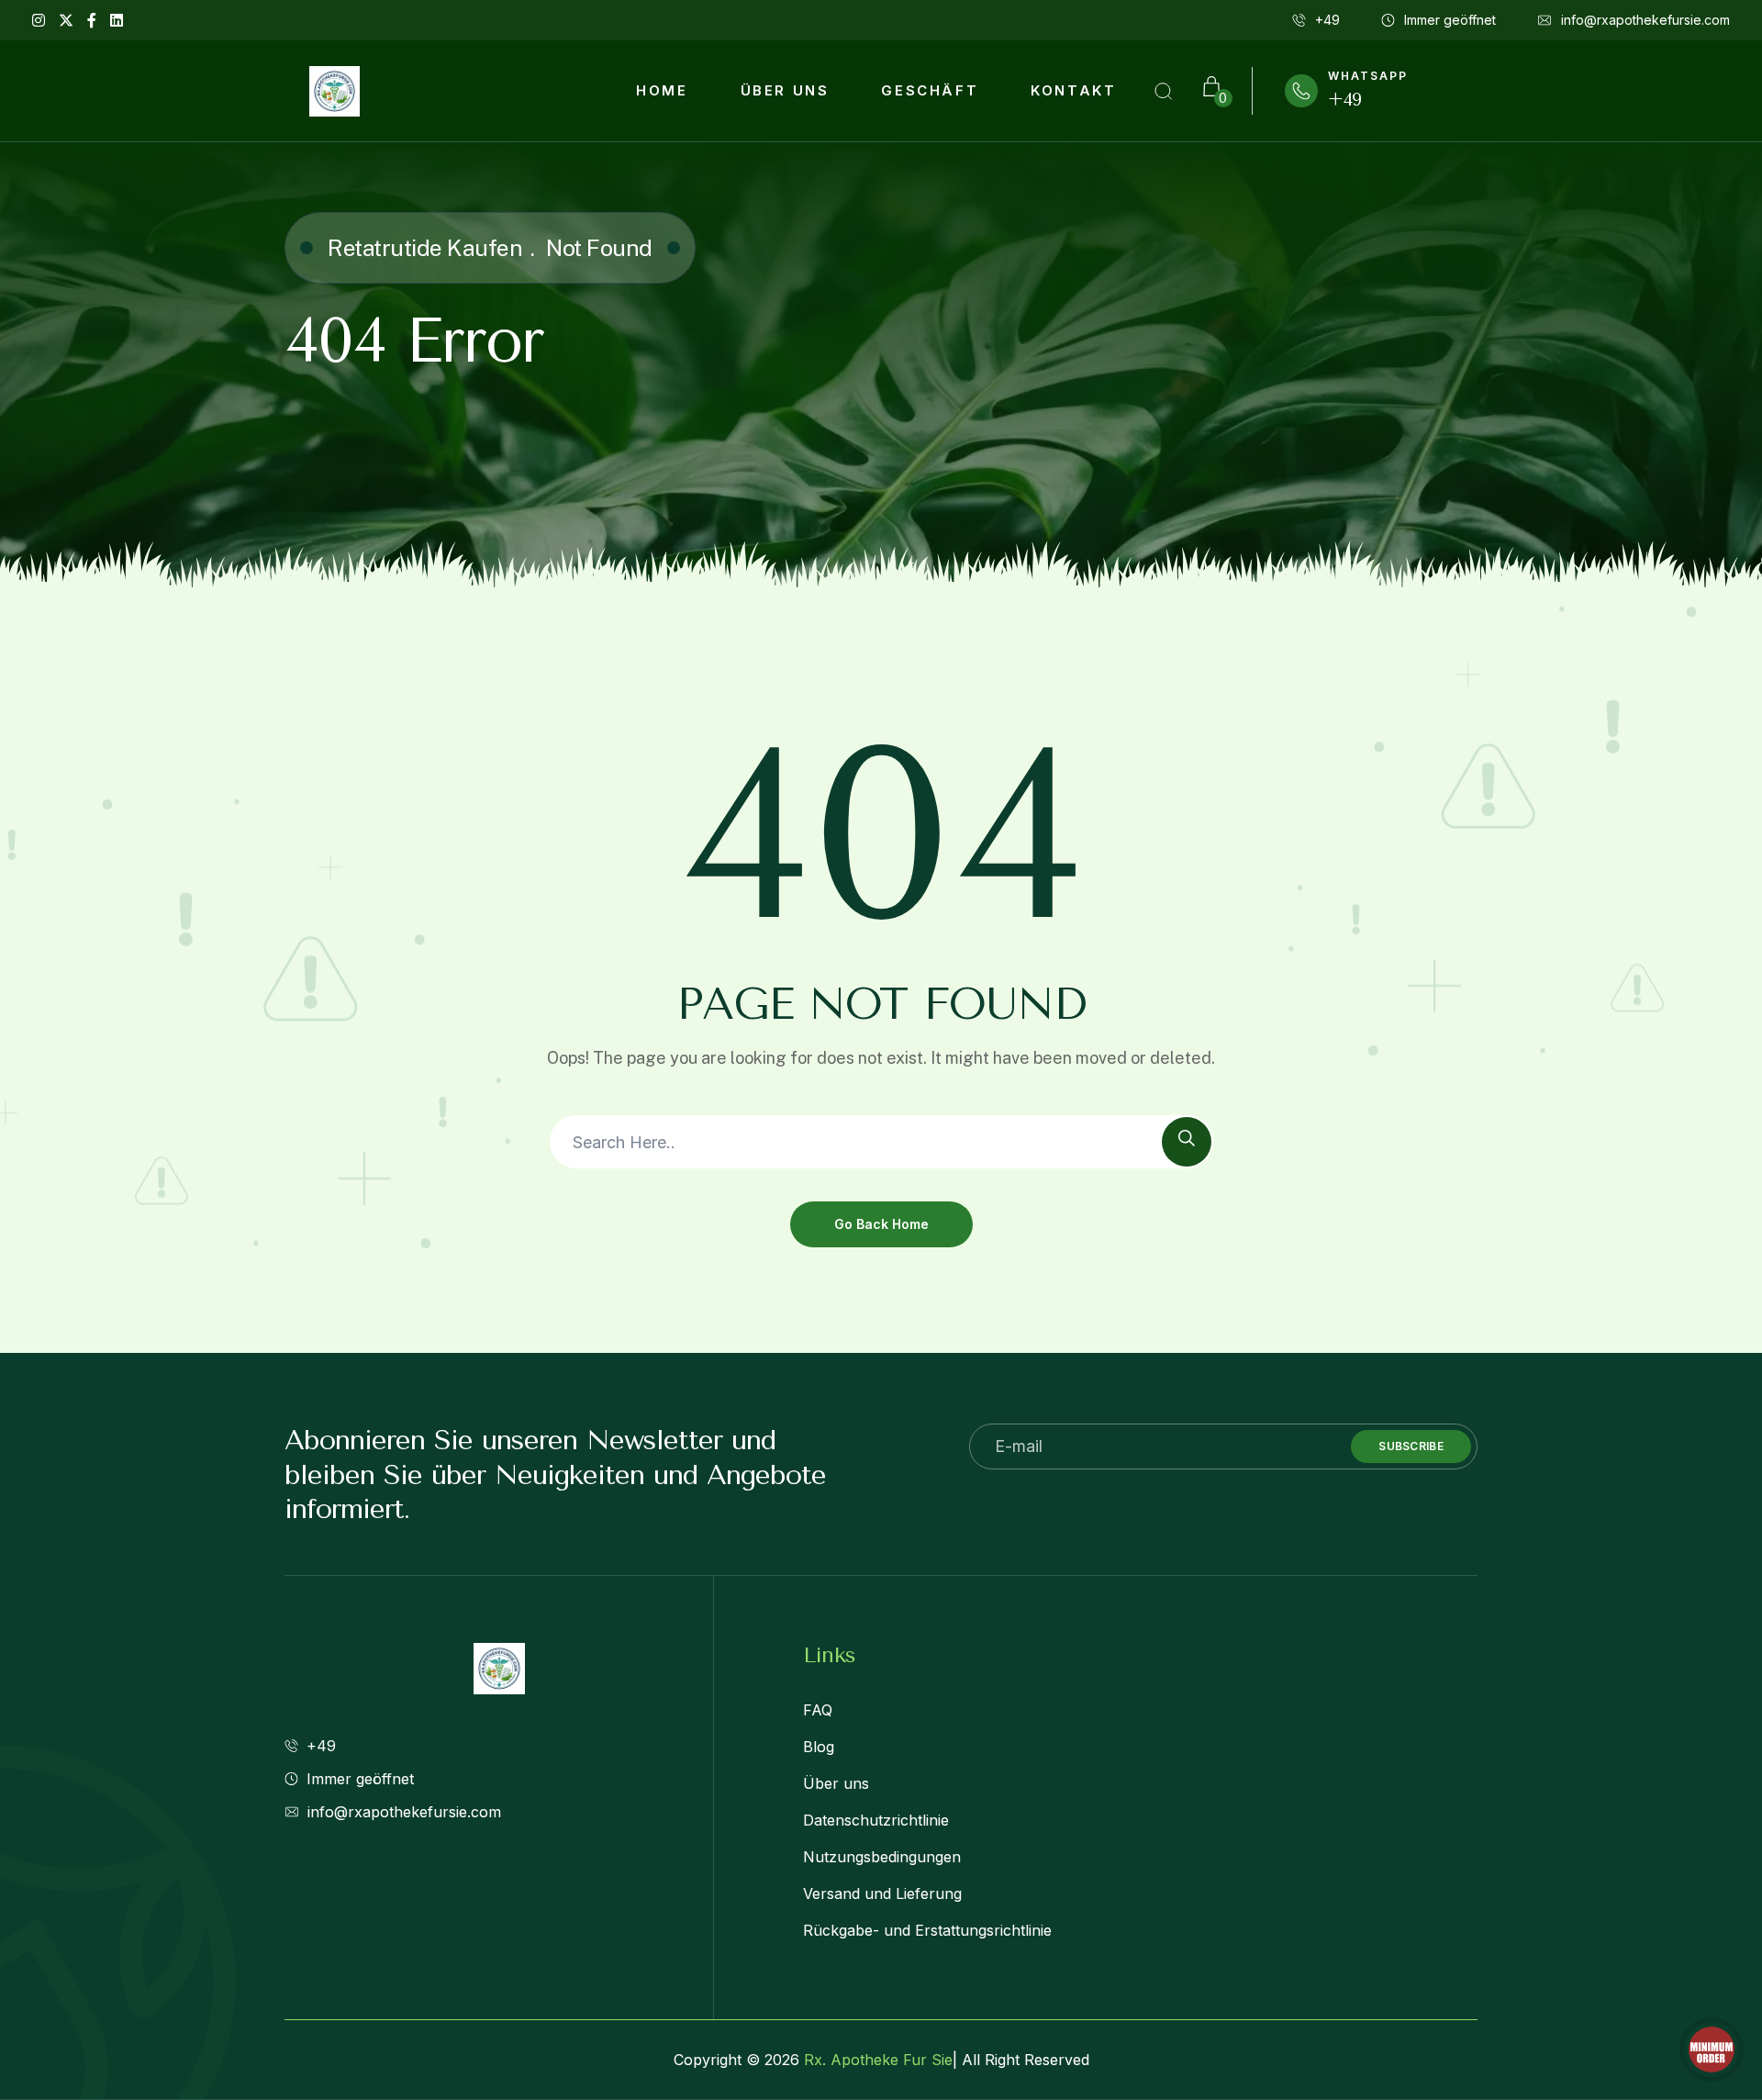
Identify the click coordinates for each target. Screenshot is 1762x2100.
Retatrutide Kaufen (425, 248)
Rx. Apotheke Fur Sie (878, 2060)
